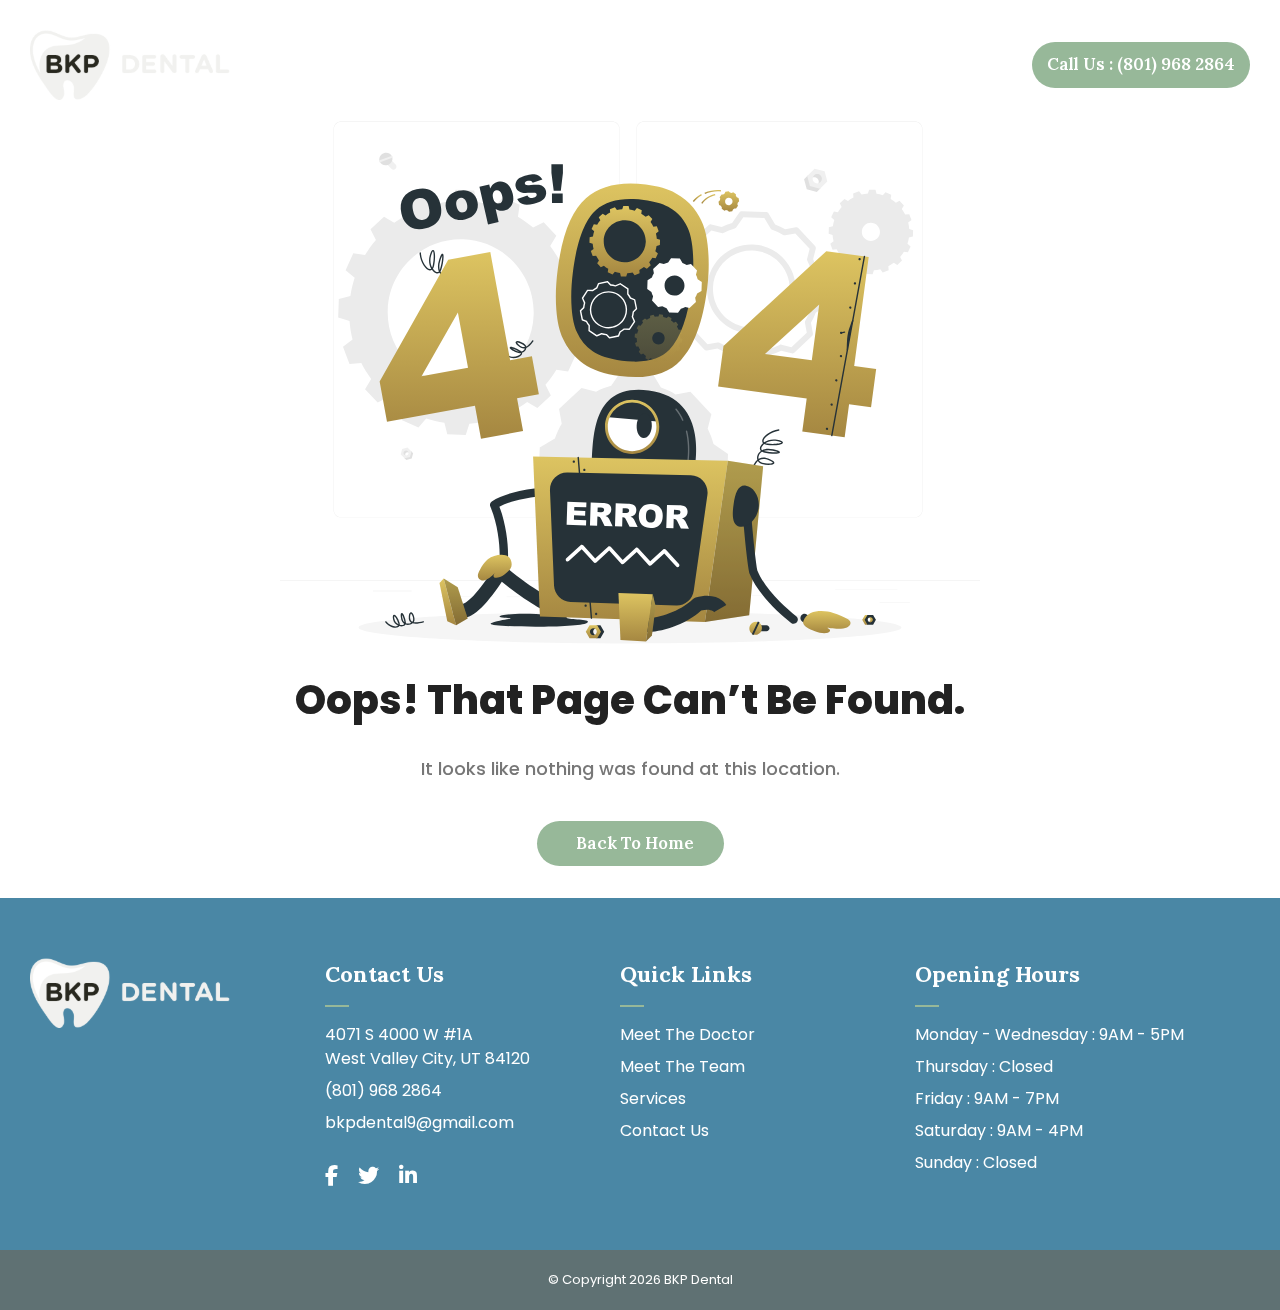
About (538, 64)
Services (667, 64)
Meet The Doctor (687, 1034)
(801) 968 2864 (383, 1090)
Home (448, 64)
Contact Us (949, 64)
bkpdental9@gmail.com (419, 1122)
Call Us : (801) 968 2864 (1141, 64)
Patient (803, 64)
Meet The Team (682, 1066)
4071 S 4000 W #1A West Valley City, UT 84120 (427, 1046)
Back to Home (633, 843)
